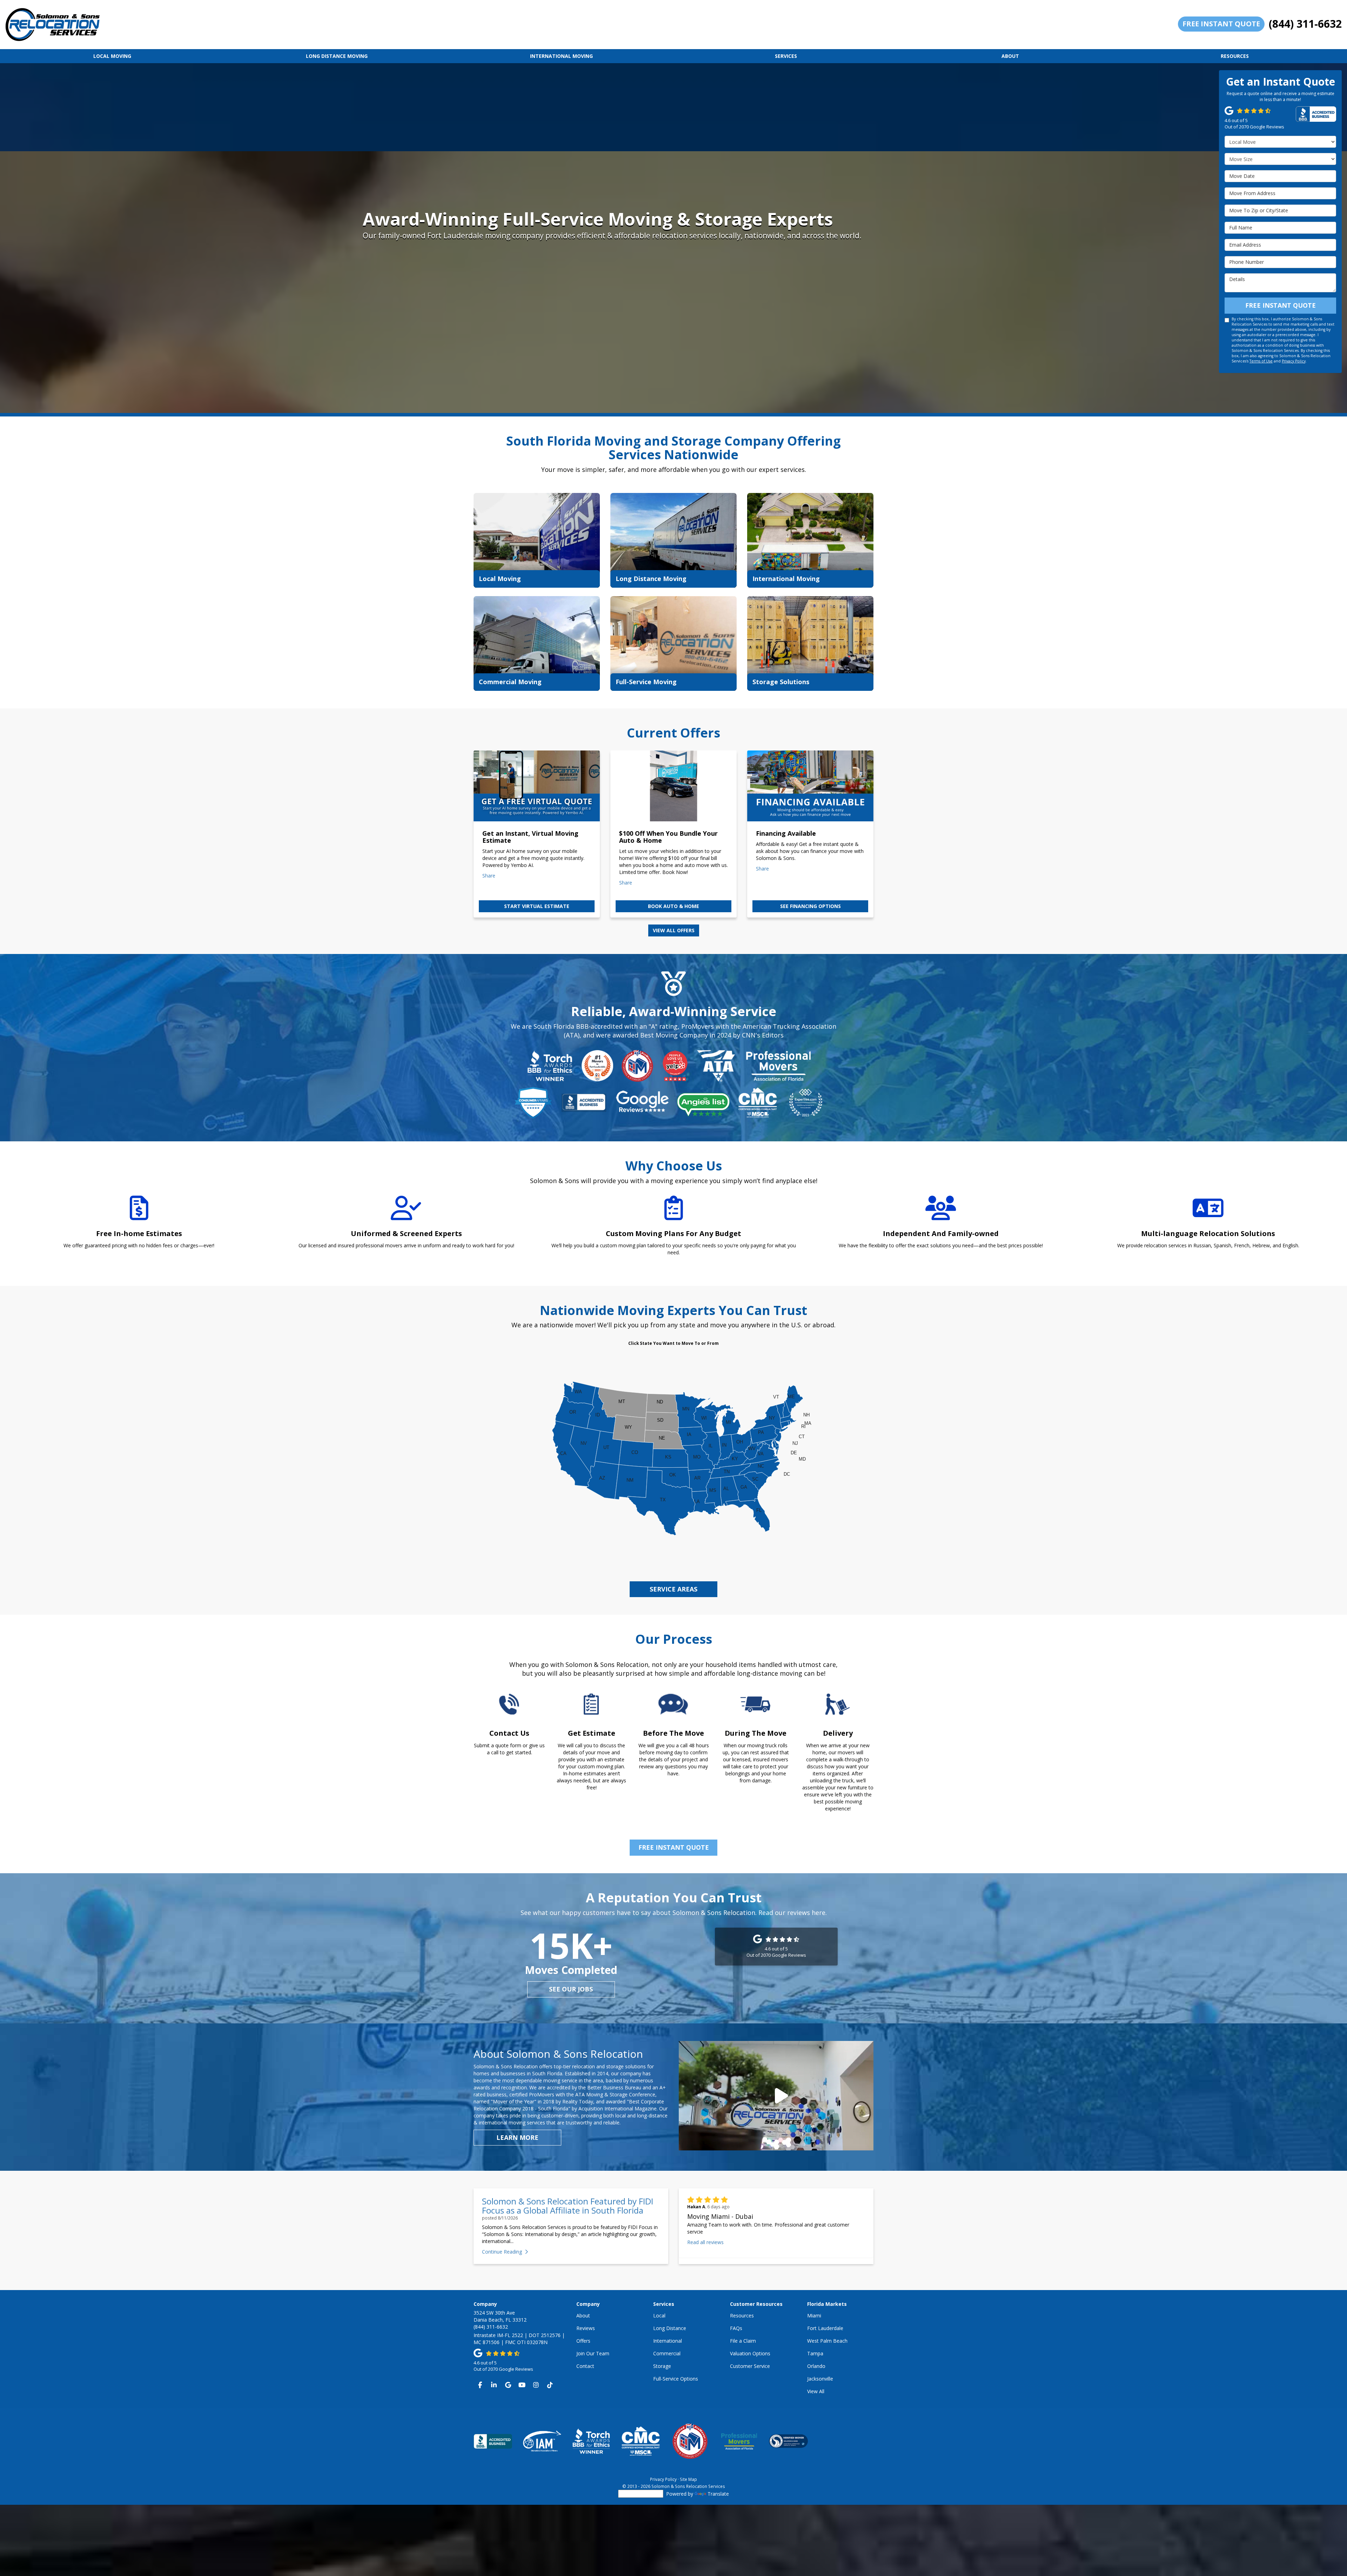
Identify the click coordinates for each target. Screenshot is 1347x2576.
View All (816, 2391)
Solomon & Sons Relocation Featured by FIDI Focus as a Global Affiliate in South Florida (568, 2206)
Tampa (815, 2353)
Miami (814, 2315)
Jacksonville (820, 2379)
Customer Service (750, 2366)
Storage (662, 2366)
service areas (673, 1589)
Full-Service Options (676, 2379)
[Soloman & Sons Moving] (776, 2096)
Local (659, 2315)
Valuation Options (750, 2353)
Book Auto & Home (673, 906)
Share (489, 876)
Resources (742, 2315)
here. (819, 1913)
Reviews (586, 2328)
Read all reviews (705, 2242)
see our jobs (571, 1989)
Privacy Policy (1294, 361)
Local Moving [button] (112, 56)
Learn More (517, 2137)
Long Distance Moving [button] (337, 56)
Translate (718, 2494)
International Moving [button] (561, 56)
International (668, 2341)
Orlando (816, 2366)
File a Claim (743, 2341)
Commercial (667, 2353)
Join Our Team (593, 2353)
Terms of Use (1261, 361)
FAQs (736, 2328)
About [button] (1010, 56)
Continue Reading (502, 2252)
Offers (583, 2341)
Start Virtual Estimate (537, 906)
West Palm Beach (827, 2341)
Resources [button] (1235, 56)
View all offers (674, 930)
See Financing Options (810, 906)
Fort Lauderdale (825, 2328)
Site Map (688, 2479)
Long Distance (670, 2328)
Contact (585, 2366)
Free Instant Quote (1221, 24)
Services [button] (786, 56)
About (583, 2315)
